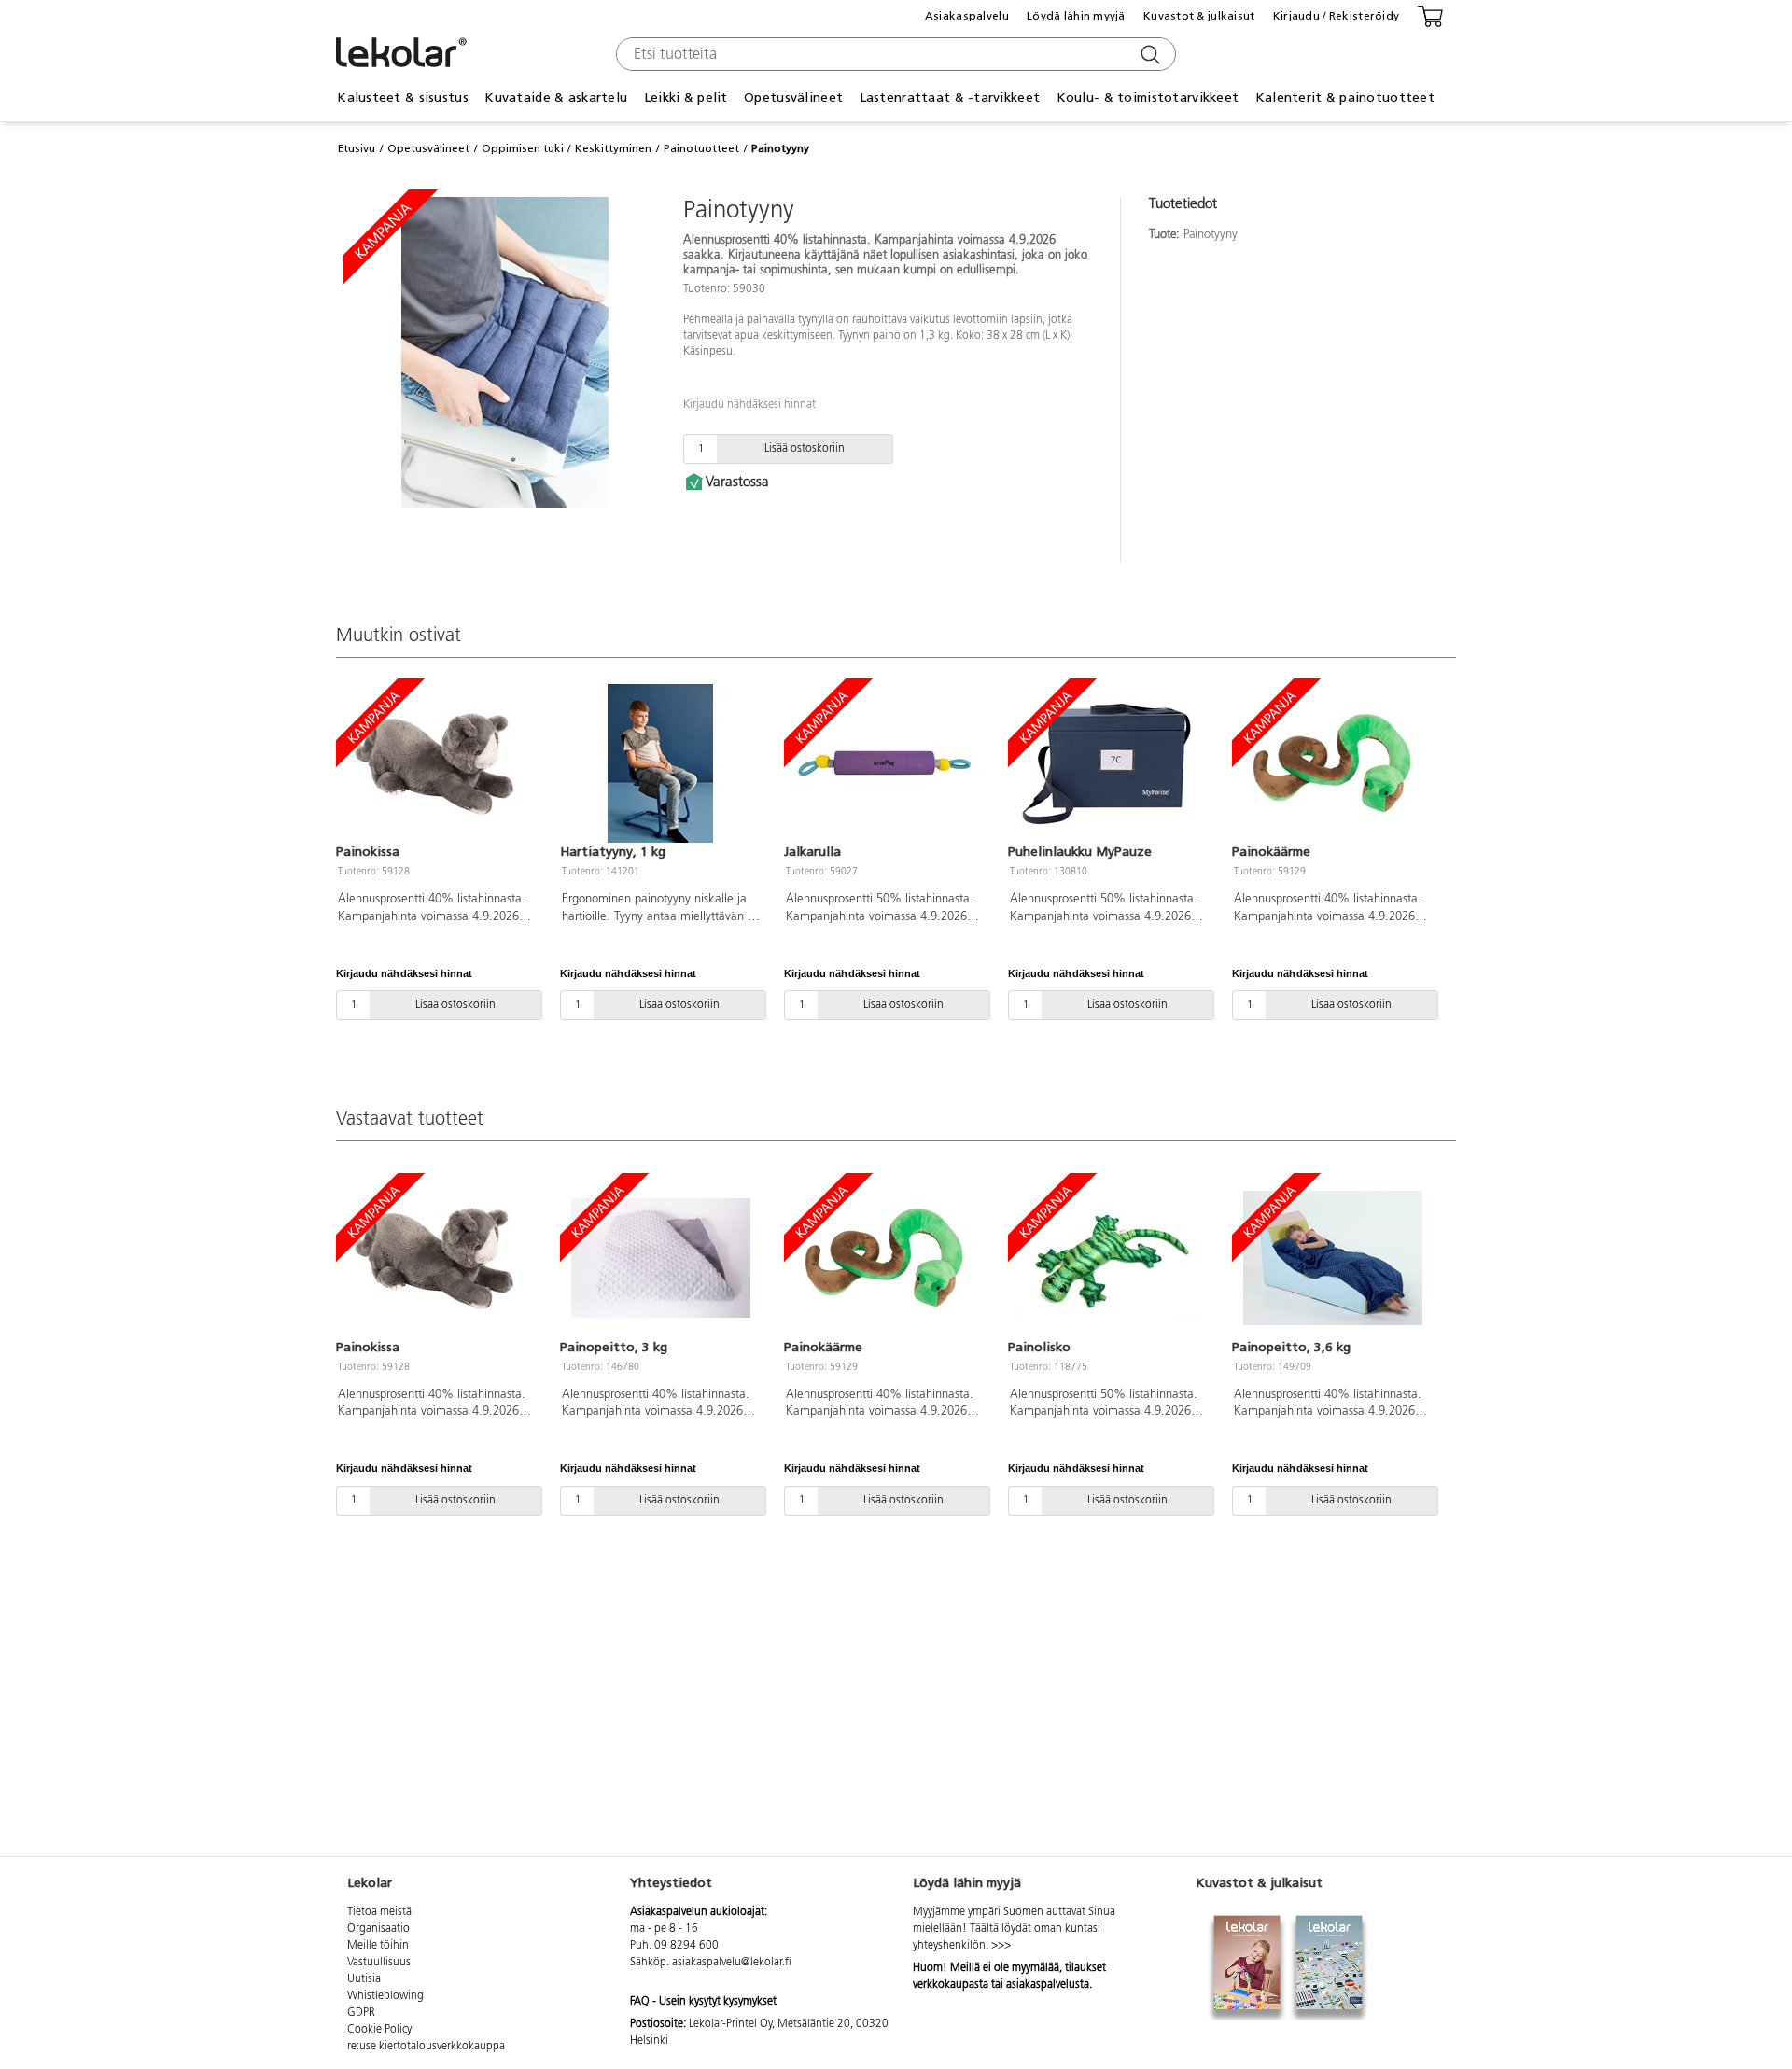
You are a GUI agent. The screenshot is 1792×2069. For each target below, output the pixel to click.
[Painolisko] (1109, 1258)
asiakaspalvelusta (1048, 1985)
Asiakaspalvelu (967, 16)
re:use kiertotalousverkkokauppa (426, 2047)
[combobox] (894, 54)
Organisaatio (378, 1929)
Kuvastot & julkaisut (1199, 16)
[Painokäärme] (1333, 763)
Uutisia (364, 1979)
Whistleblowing (385, 1996)
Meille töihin (378, 1946)
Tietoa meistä (379, 1912)
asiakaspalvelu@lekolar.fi (732, 1963)
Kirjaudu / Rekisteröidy (1336, 16)
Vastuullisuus (379, 1963)
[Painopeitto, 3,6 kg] (1333, 1258)
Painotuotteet (701, 148)
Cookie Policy (379, 2030)
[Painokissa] (437, 763)
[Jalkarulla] (885, 763)
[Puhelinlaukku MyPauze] (1109, 763)
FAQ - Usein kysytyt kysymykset (703, 2002)
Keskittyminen (613, 148)
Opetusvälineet (428, 148)
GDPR (361, 2013)
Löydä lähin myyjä (1076, 16)
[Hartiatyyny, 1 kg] (661, 763)
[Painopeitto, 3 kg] (661, 1258)
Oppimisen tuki (523, 148)
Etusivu (357, 148)
